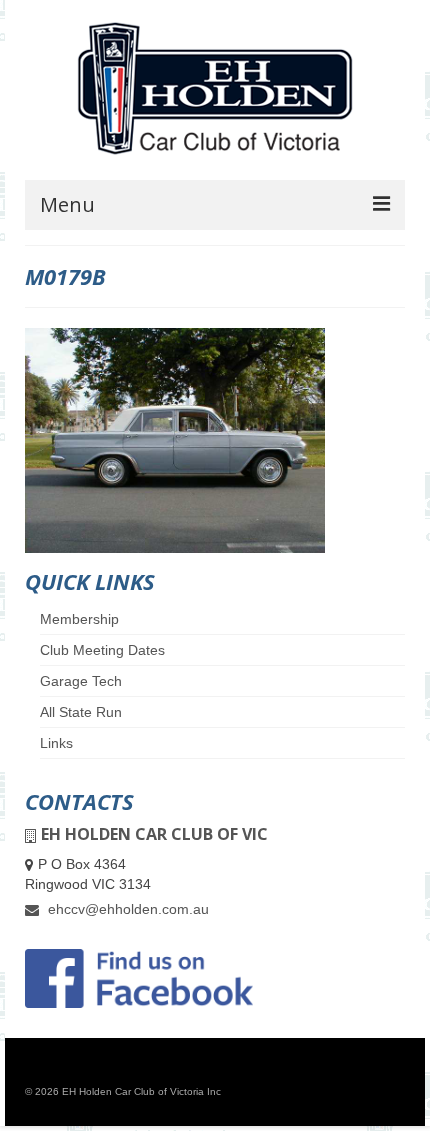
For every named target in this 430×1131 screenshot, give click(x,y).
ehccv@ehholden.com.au (126, 909)
